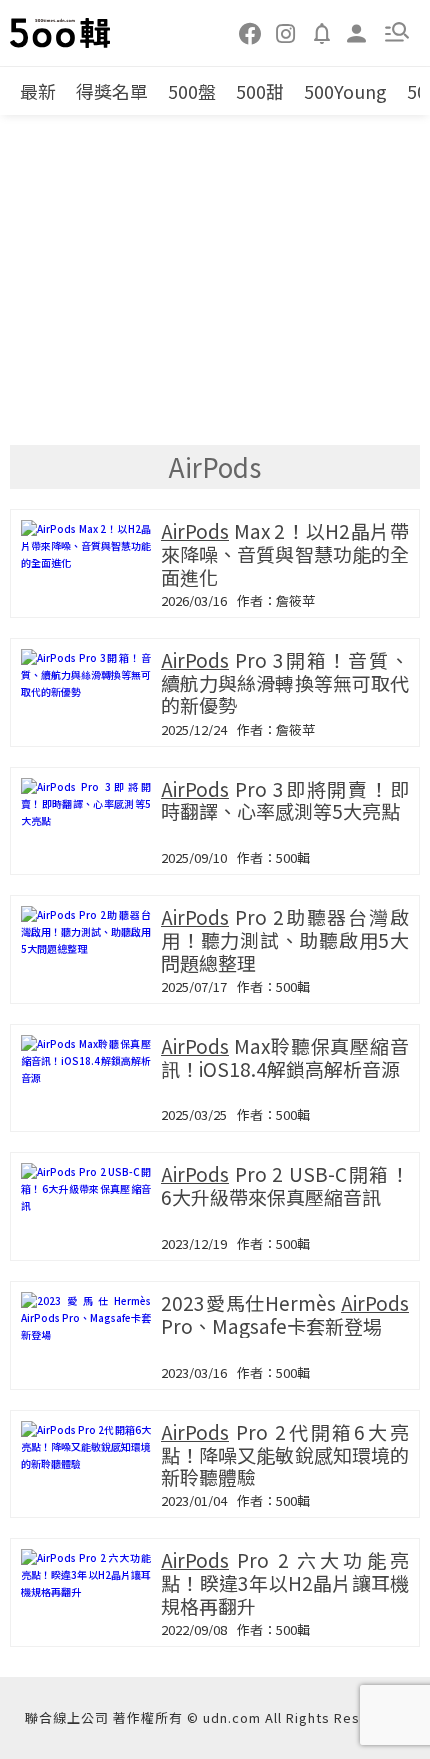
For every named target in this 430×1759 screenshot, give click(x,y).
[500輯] (61, 33)
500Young (345, 91)
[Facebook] (251, 32)
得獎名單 (112, 91)
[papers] (322, 32)
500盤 (192, 91)
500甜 (260, 91)
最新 (38, 91)
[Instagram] (286, 32)
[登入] (357, 31)
